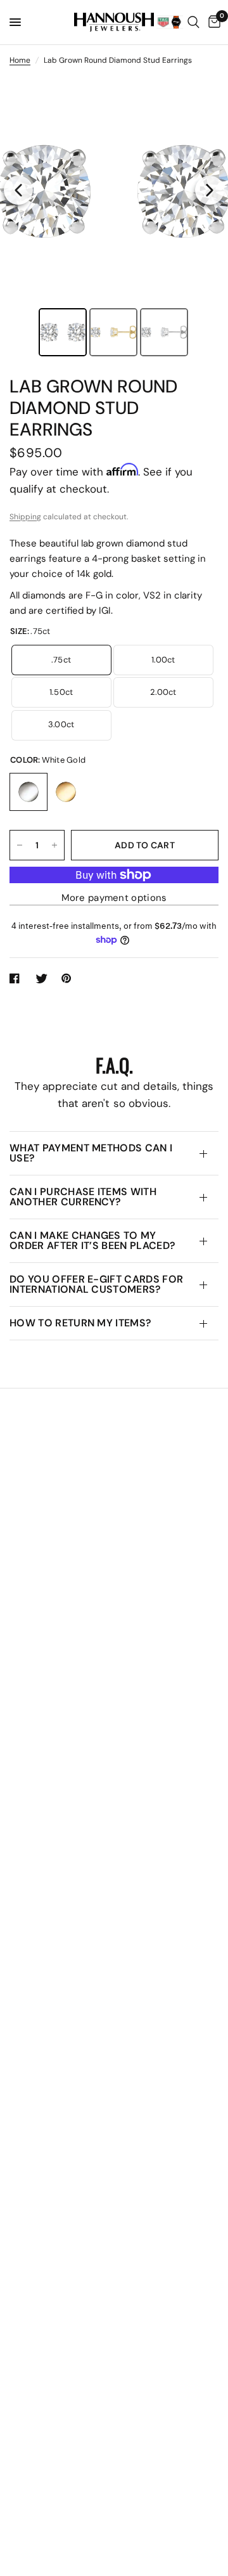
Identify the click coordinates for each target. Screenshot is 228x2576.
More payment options (114, 898)
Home (20, 60)
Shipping (25, 517)
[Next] (210, 190)
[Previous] (18, 190)
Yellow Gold (66, 792)
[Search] (193, 22)
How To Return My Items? (80, 1323)
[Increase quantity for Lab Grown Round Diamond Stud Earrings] (54, 845)
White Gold (28, 792)
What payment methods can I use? (91, 1153)
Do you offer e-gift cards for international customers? (96, 1284)
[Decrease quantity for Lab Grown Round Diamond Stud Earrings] (20, 845)
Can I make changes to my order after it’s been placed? (92, 1240)
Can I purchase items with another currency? (83, 1197)
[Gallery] (114, 218)
